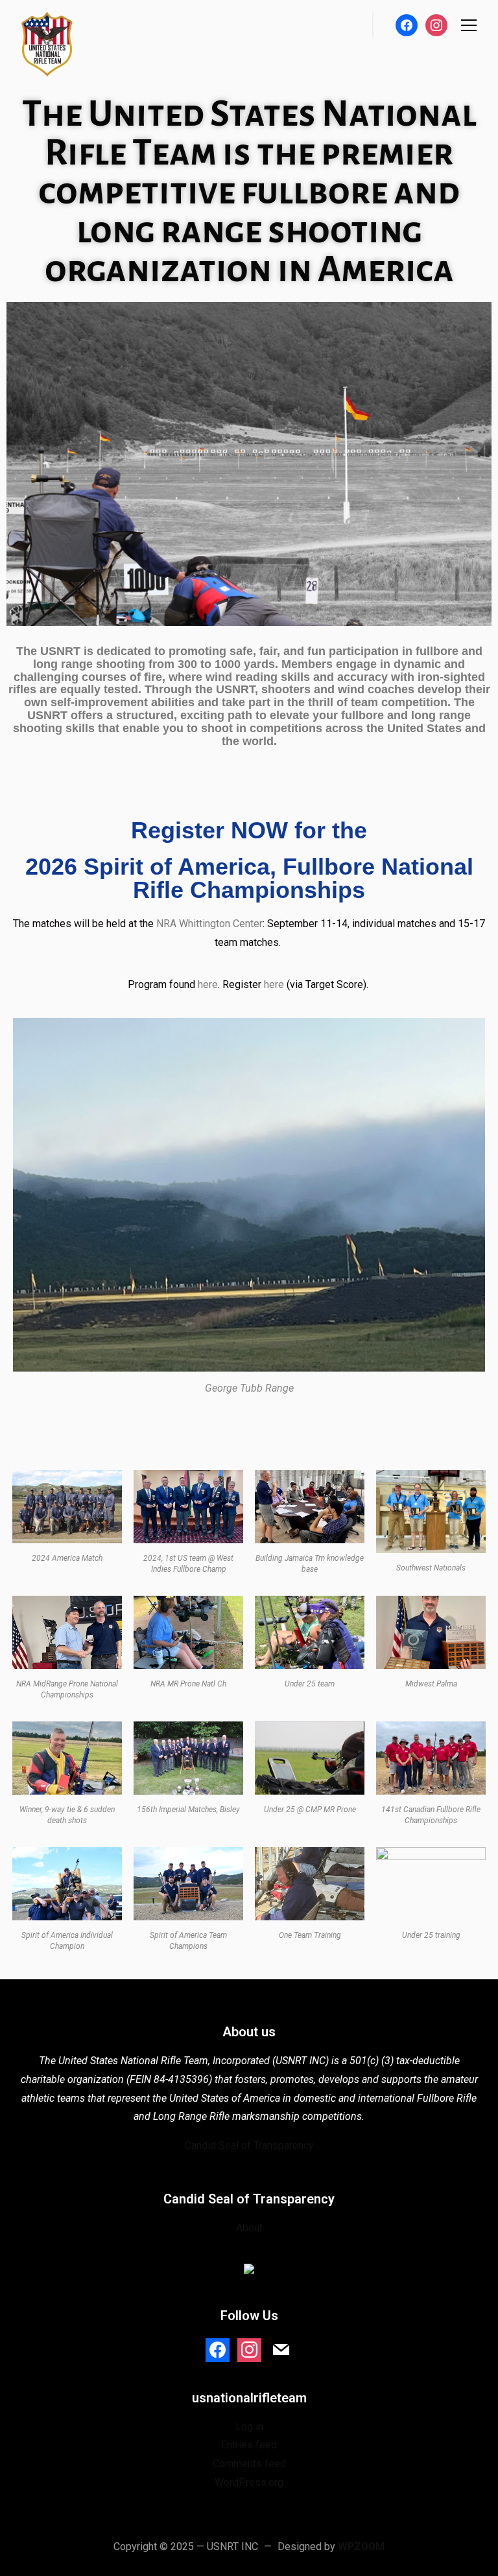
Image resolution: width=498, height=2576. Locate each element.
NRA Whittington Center (209, 924)
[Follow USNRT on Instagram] (249, 2349)
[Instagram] (436, 24)
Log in (249, 2427)
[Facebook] (407, 24)
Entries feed (249, 2445)
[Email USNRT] (281, 2349)
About (249, 2228)
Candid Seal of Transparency (249, 2145)
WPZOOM (361, 2547)
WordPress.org (249, 2482)
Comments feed (249, 2464)
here (208, 984)
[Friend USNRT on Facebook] (218, 2349)
